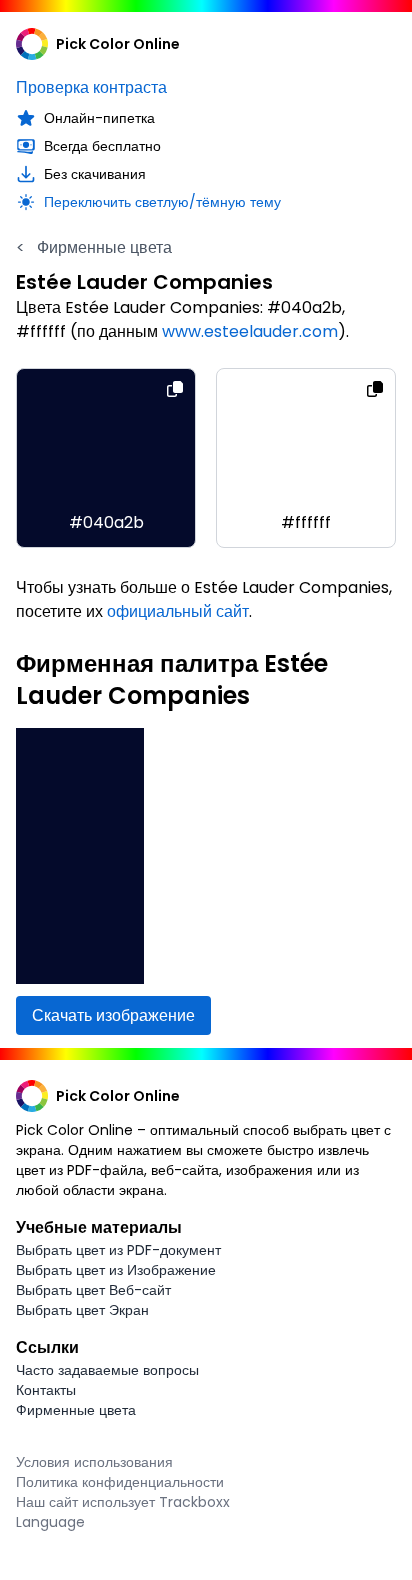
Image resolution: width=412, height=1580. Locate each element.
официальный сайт (178, 611)
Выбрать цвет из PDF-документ (118, 1250)
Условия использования (94, 1462)
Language (50, 1522)
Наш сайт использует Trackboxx (123, 1502)
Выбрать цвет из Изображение (116, 1270)
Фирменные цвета (94, 247)
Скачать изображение (113, 1015)
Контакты (46, 1390)
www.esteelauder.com (250, 331)
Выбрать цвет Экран (82, 1310)
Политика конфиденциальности (120, 1482)
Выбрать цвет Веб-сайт (93, 1290)
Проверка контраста (91, 87)
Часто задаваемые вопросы (107, 1370)
